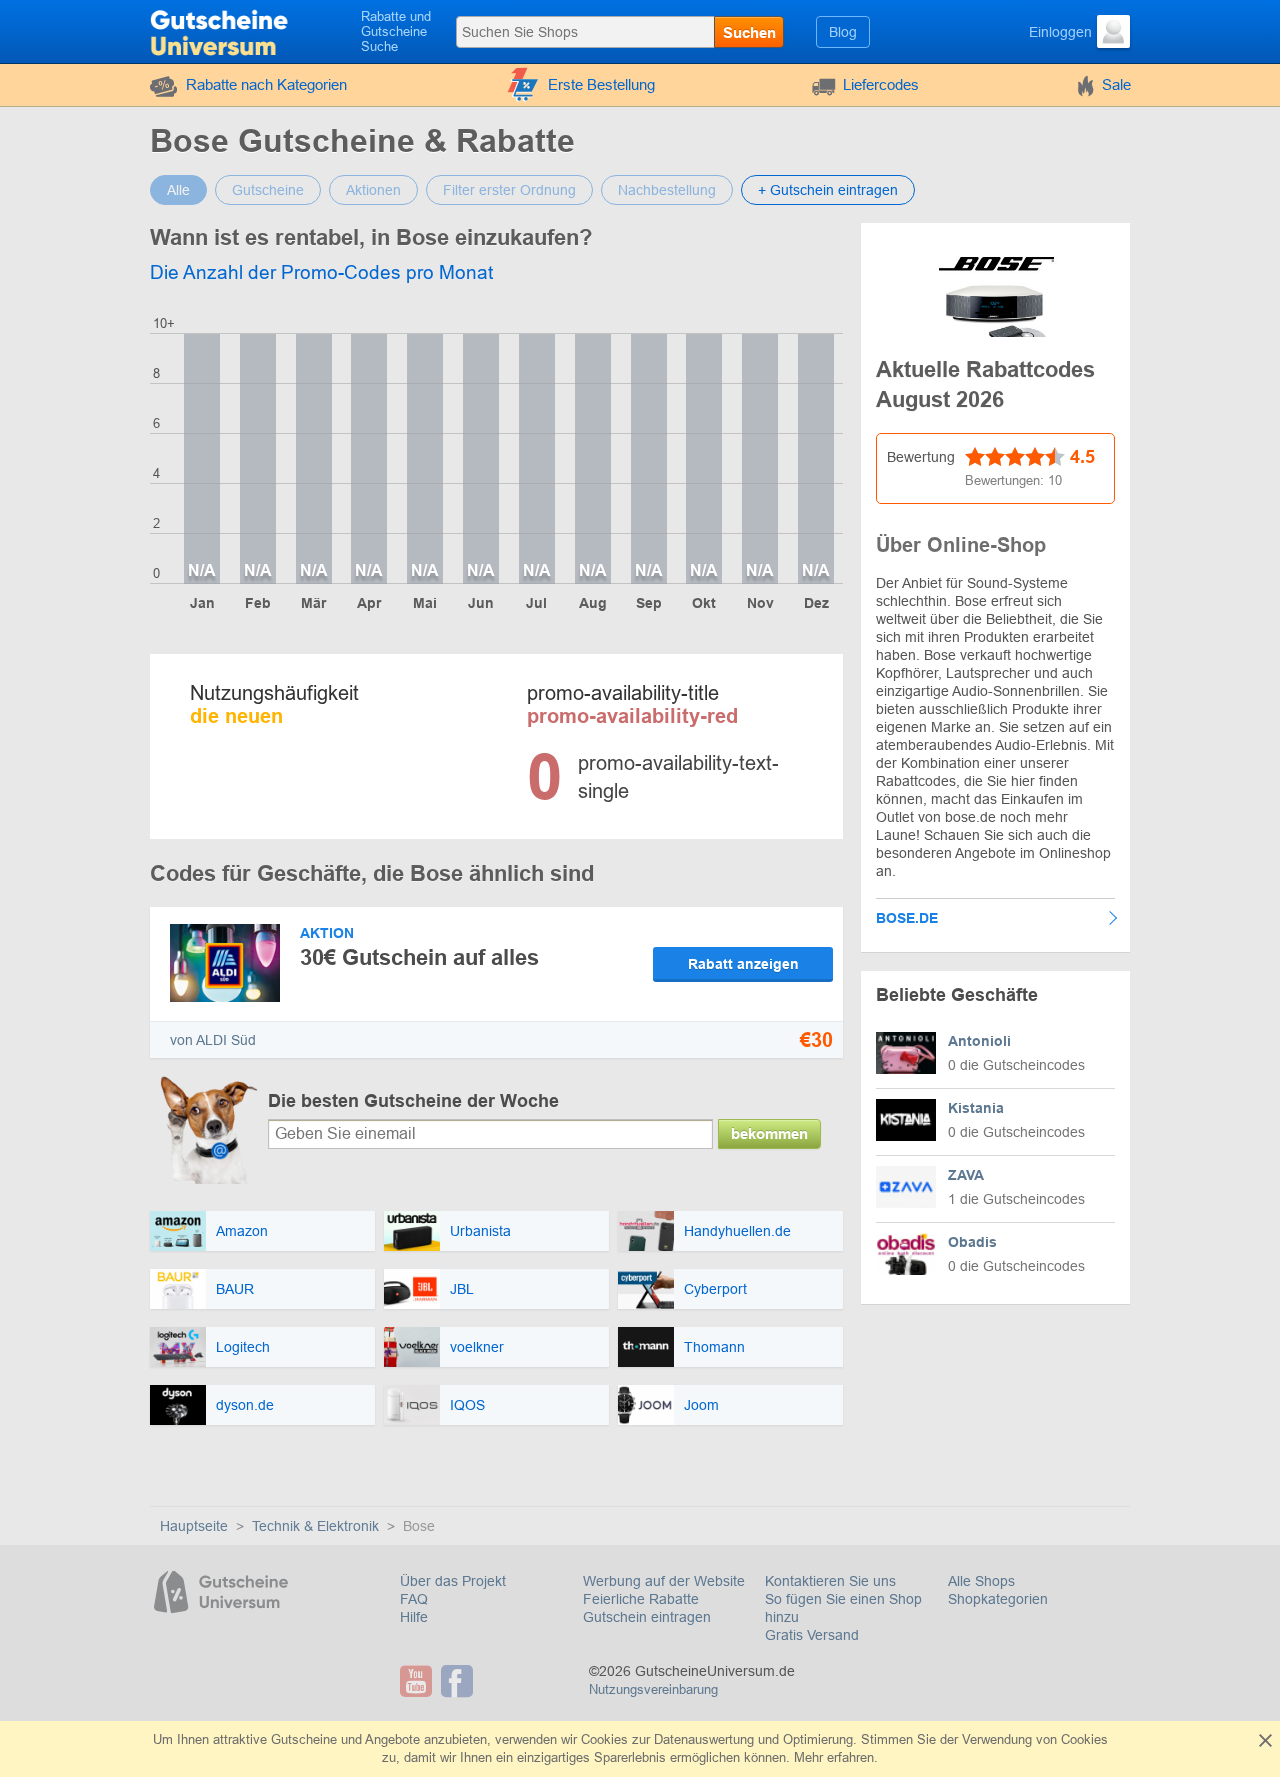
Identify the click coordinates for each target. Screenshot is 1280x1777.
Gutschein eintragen (647, 1617)
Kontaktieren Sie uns (830, 1581)
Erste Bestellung (601, 84)
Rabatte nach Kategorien (266, 84)
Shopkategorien (998, 1599)
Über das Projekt (453, 1581)
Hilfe (414, 1617)
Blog (843, 32)
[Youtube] (418, 1681)
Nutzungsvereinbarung (653, 1689)
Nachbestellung (667, 190)
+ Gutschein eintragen (828, 190)
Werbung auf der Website (664, 1581)
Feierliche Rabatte (641, 1599)
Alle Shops (981, 1581)
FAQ (414, 1599)
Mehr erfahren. (836, 1757)
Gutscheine (268, 190)
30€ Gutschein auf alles (419, 957)
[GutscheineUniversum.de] (221, 30)
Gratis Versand (812, 1635)
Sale (1116, 84)
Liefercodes (881, 84)
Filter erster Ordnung (509, 190)
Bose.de (907, 918)
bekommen (769, 1133)
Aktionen (373, 190)
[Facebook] (459, 1681)
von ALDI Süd (213, 1040)
